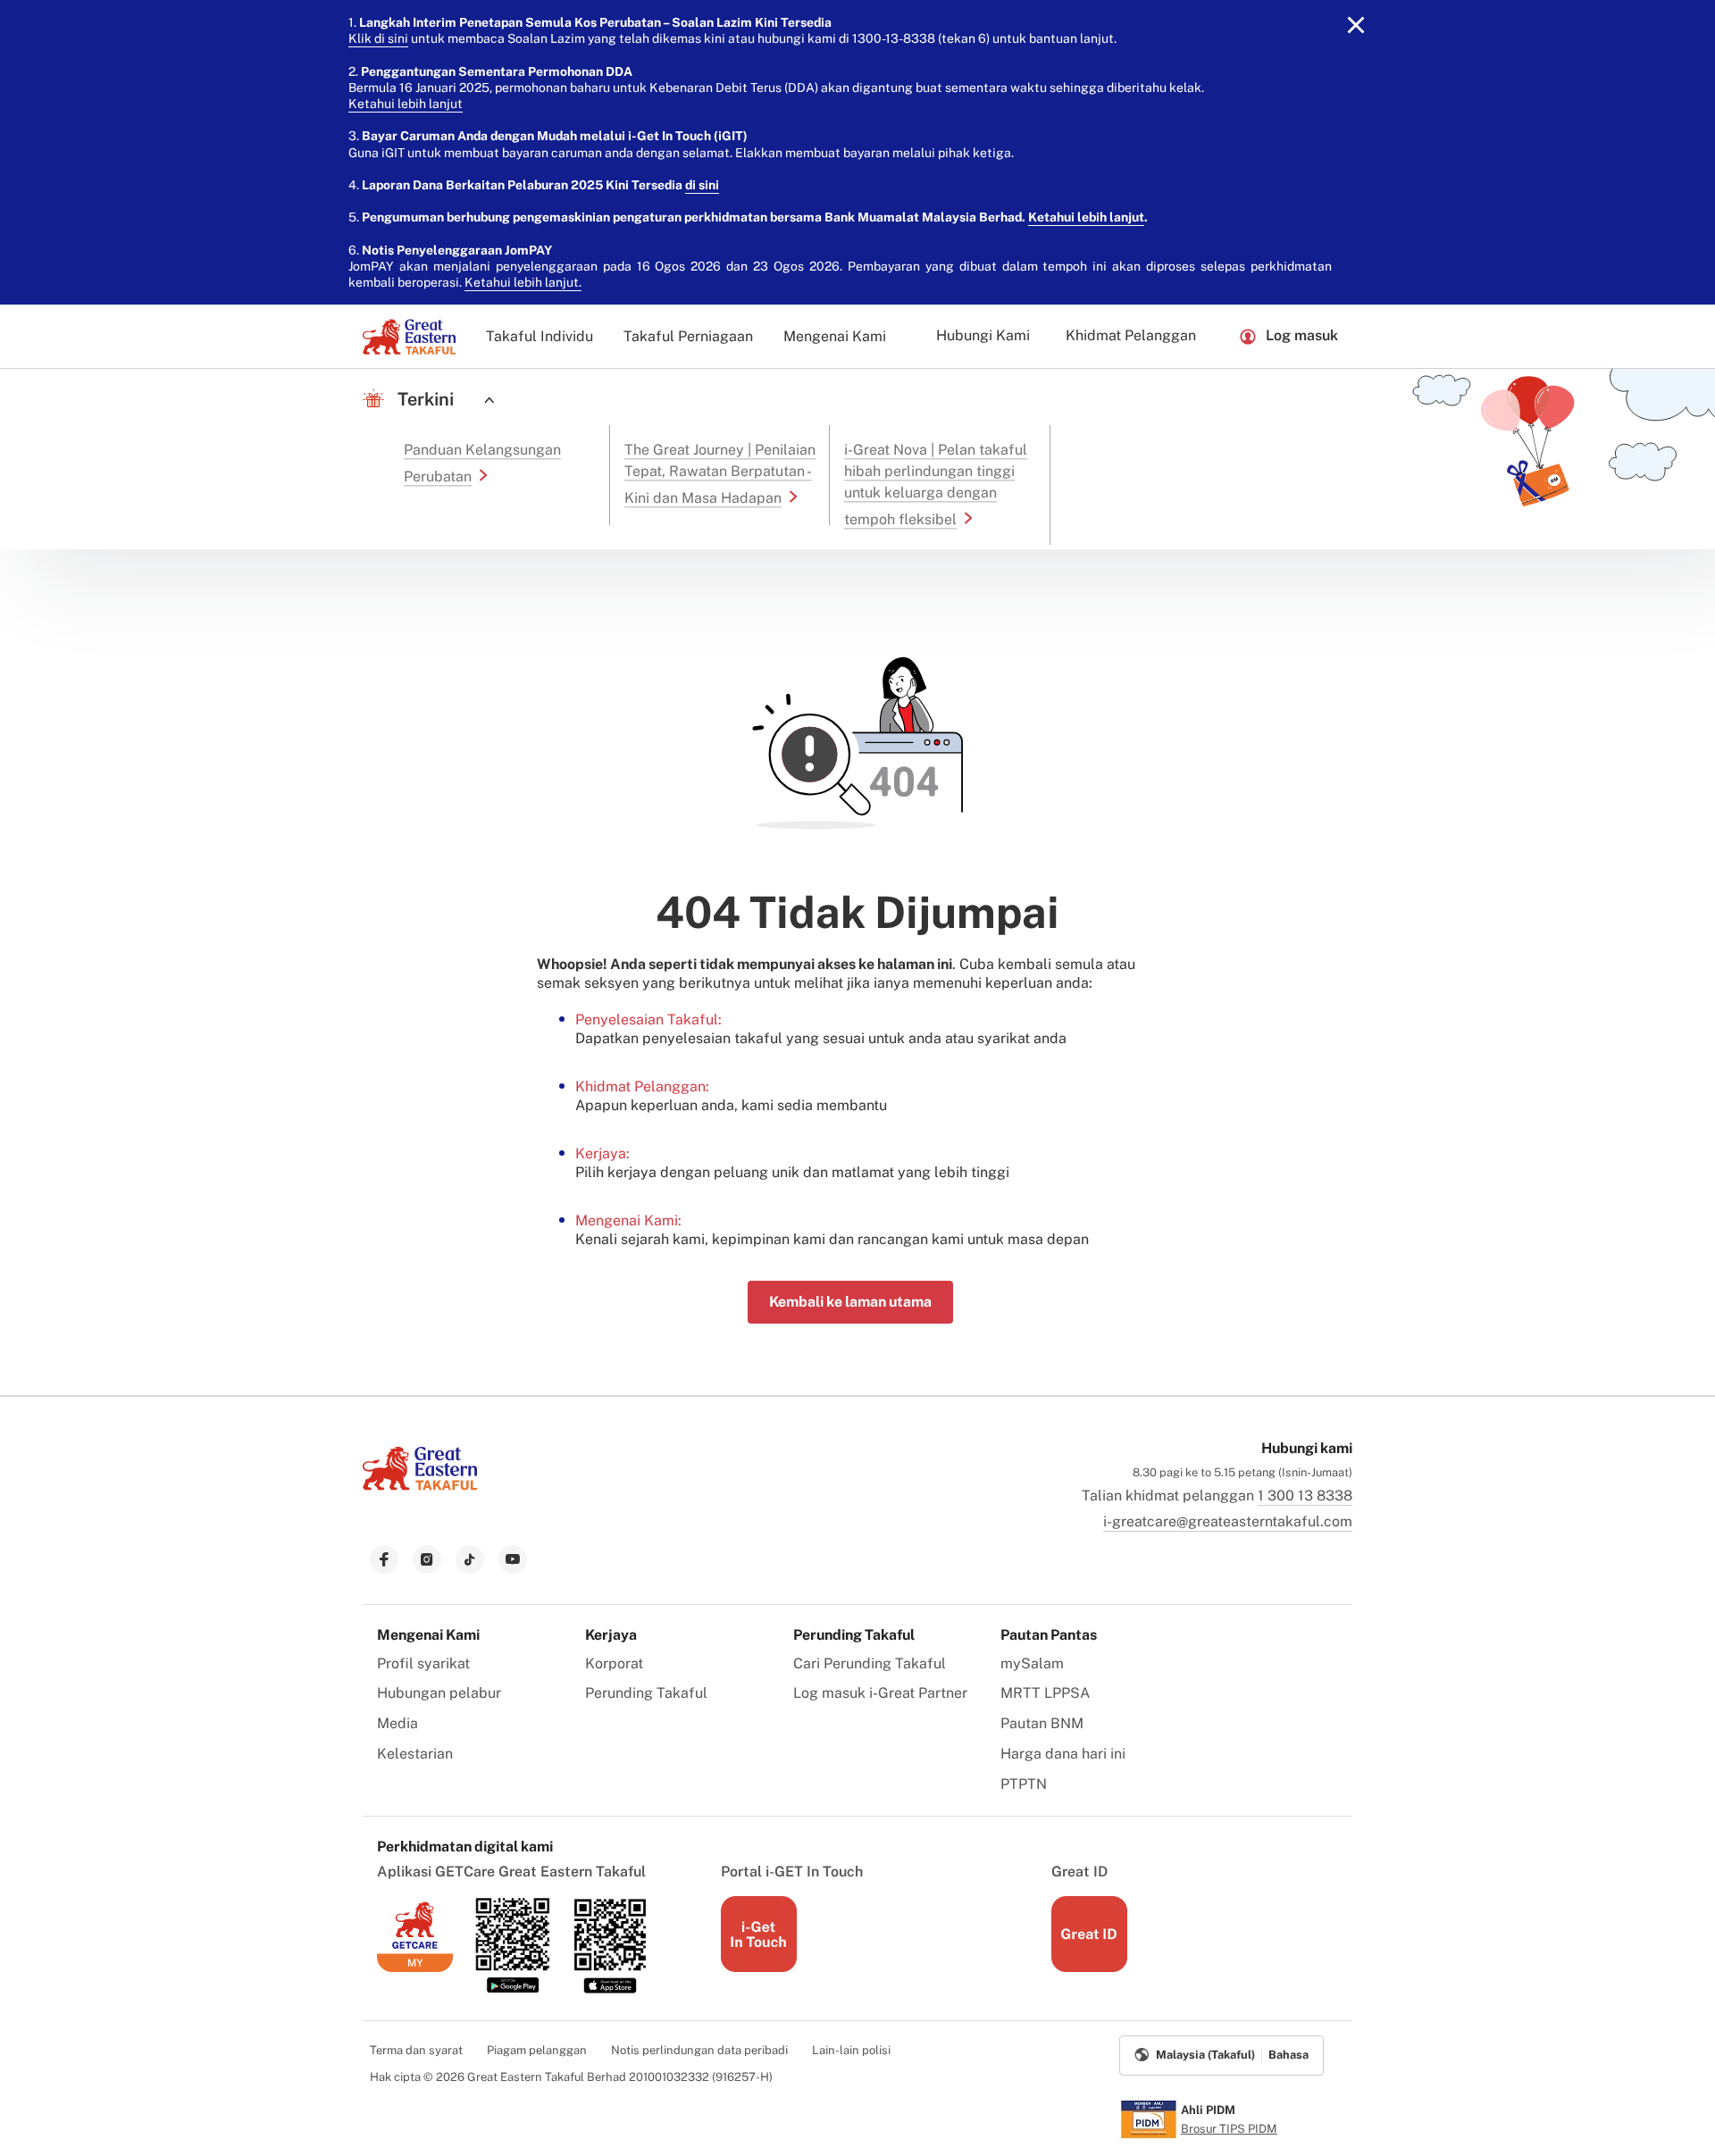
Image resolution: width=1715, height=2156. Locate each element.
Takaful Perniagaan (688, 336)
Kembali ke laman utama (850, 1302)
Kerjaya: (602, 1153)
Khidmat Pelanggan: (642, 1086)
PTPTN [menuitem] (1024, 1784)
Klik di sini (378, 38)
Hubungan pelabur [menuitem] (439, 1693)
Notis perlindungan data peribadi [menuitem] (699, 2050)
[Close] (1356, 25)
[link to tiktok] (470, 1559)
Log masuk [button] (1302, 335)
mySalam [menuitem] (1032, 1663)
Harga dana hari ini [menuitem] (1063, 1754)
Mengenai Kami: (628, 1220)
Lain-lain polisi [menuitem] (851, 2050)
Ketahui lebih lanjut (406, 104)
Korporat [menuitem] (614, 1663)
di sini (702, 185)
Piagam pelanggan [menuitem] (537, 2050)
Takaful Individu (540, 336)
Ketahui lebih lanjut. (523, 282)
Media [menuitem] (397, 1723)
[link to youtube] (513, 1559)
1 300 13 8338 (1305, 1496)
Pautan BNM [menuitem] (1042, 1723)
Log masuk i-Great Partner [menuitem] (880, 1693)
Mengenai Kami (835, 336)
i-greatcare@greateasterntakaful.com (1228, 1521)
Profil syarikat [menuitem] (423, 1663)
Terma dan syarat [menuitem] (416, 2050)
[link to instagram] (427, 1559)
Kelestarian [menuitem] (415, 1754)
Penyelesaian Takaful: (648, 1020)
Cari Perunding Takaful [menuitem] (870, 1663)
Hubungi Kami (983, 335)
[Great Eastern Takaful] (409, 337)
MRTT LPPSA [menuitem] (1045, 1693)
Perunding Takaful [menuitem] (646, 1693)
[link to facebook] (384, 1559)
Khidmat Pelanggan (1131, 335)
